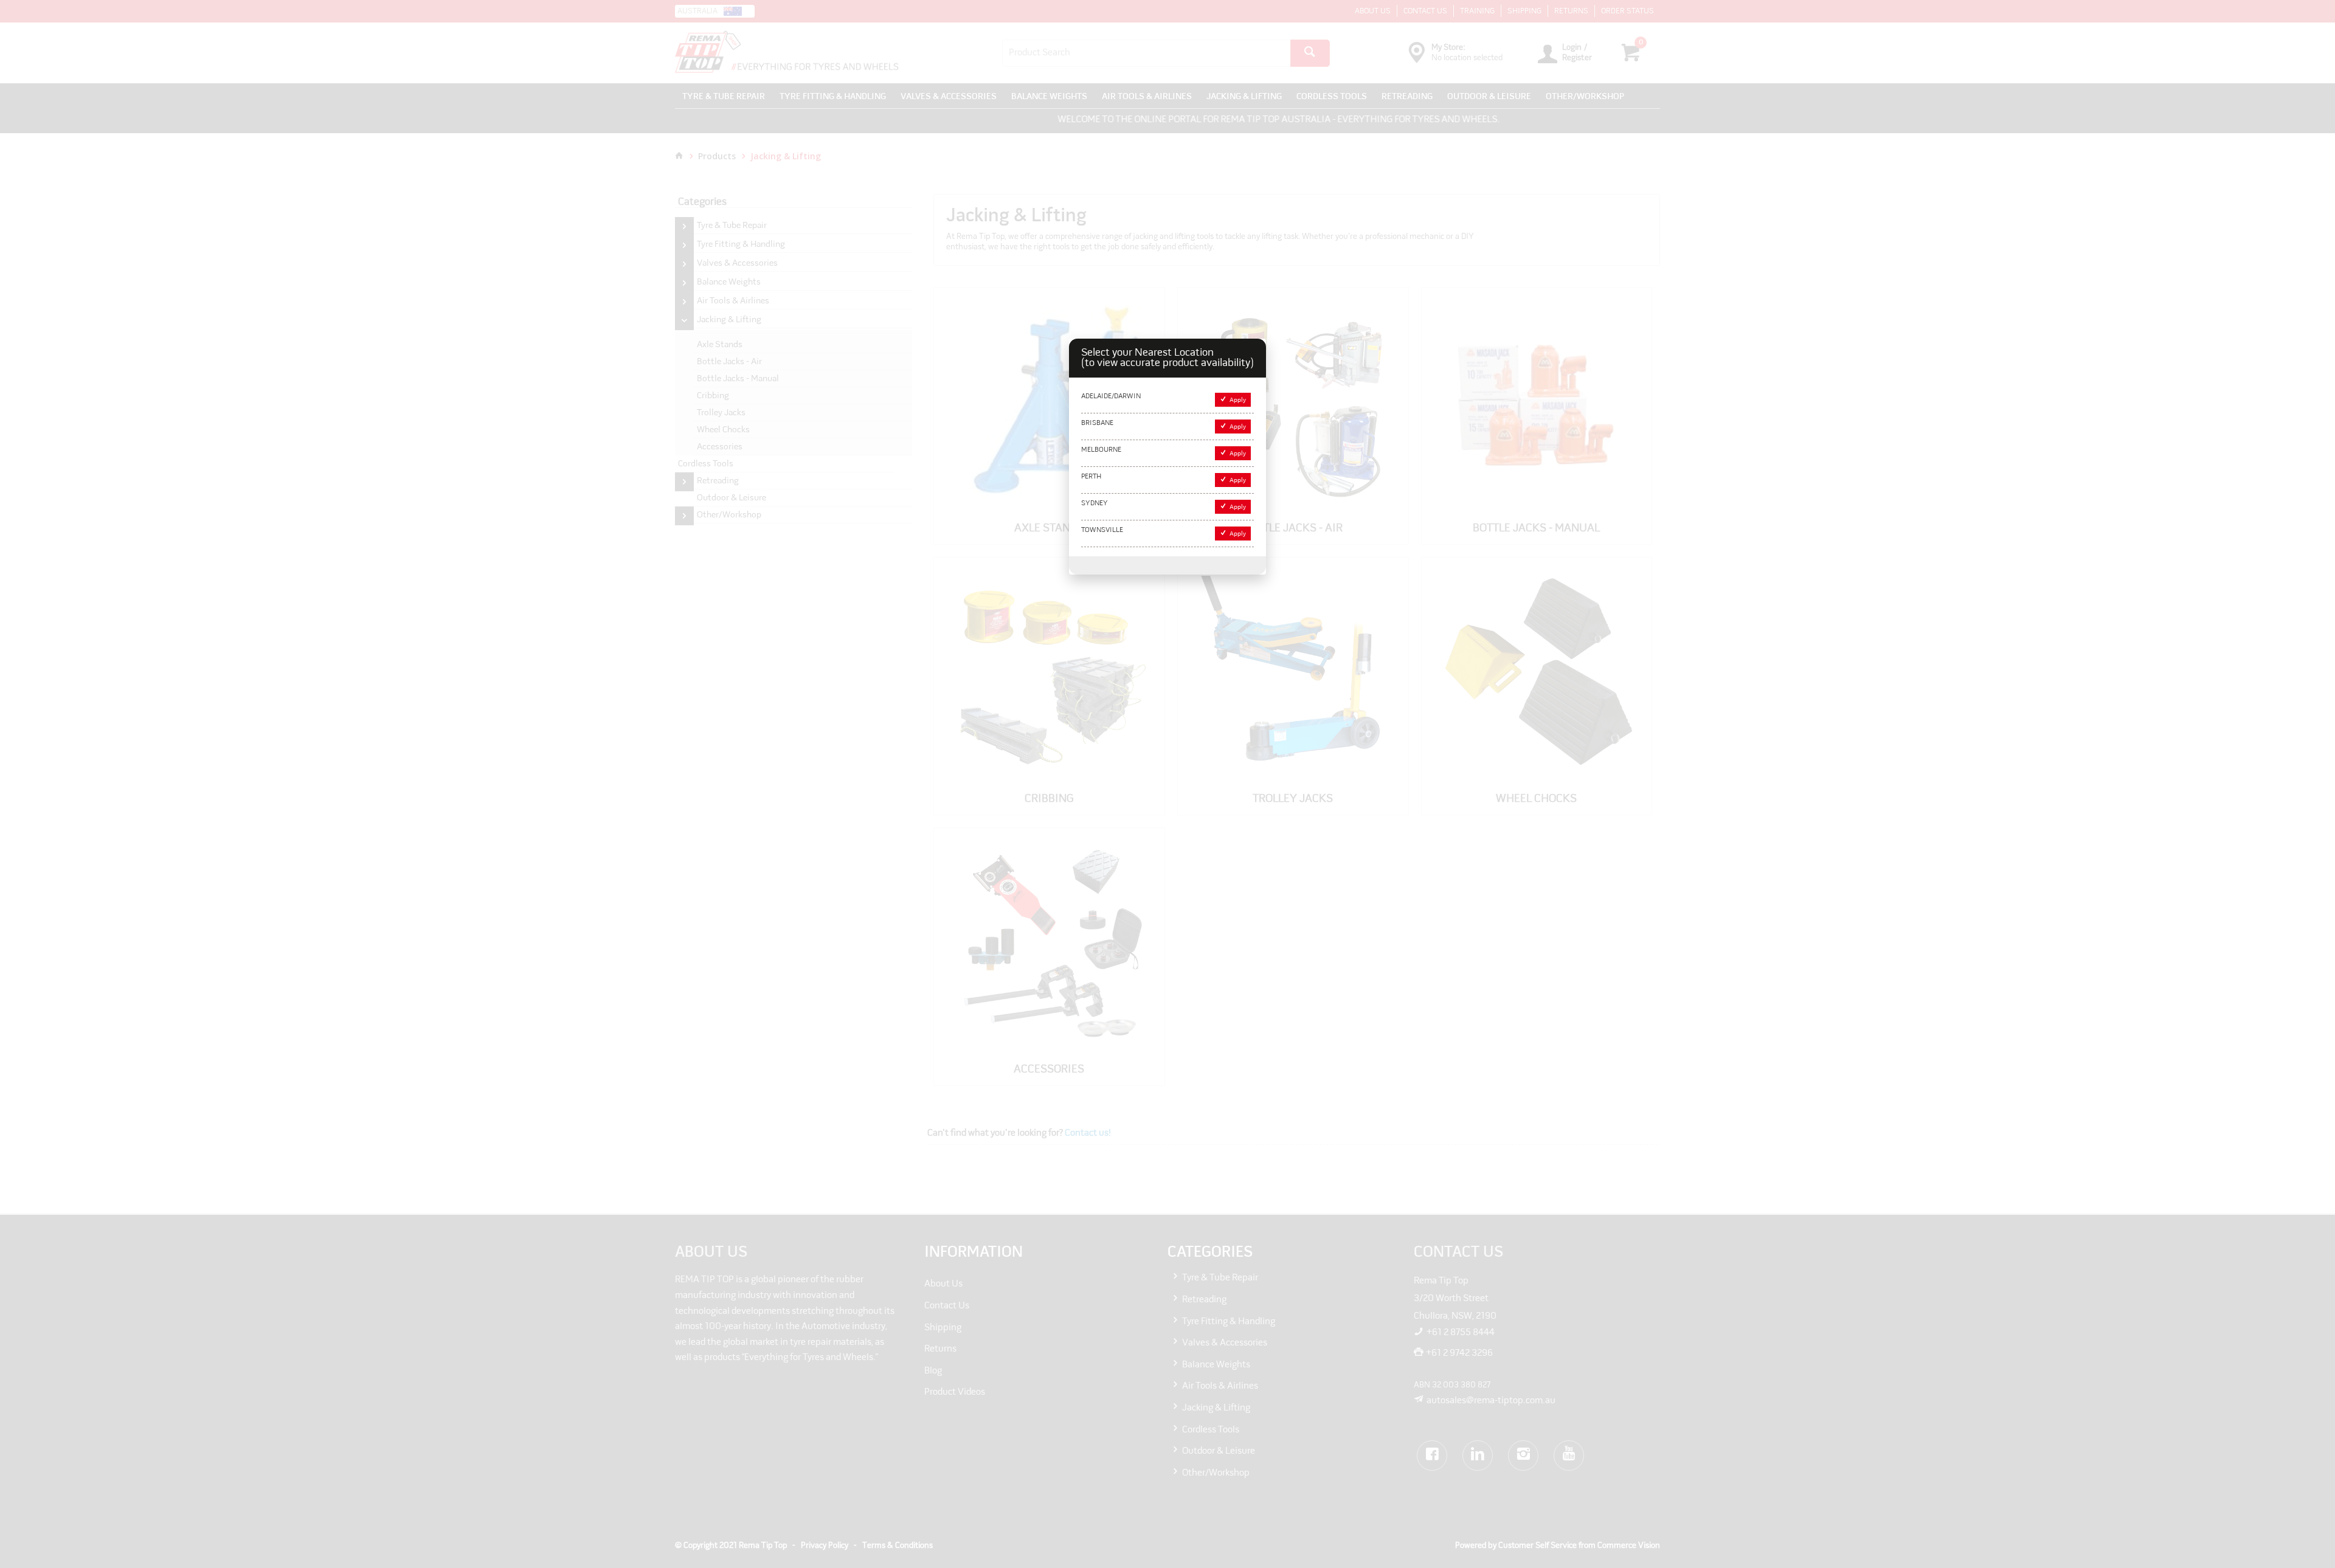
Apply (1238, 400)
